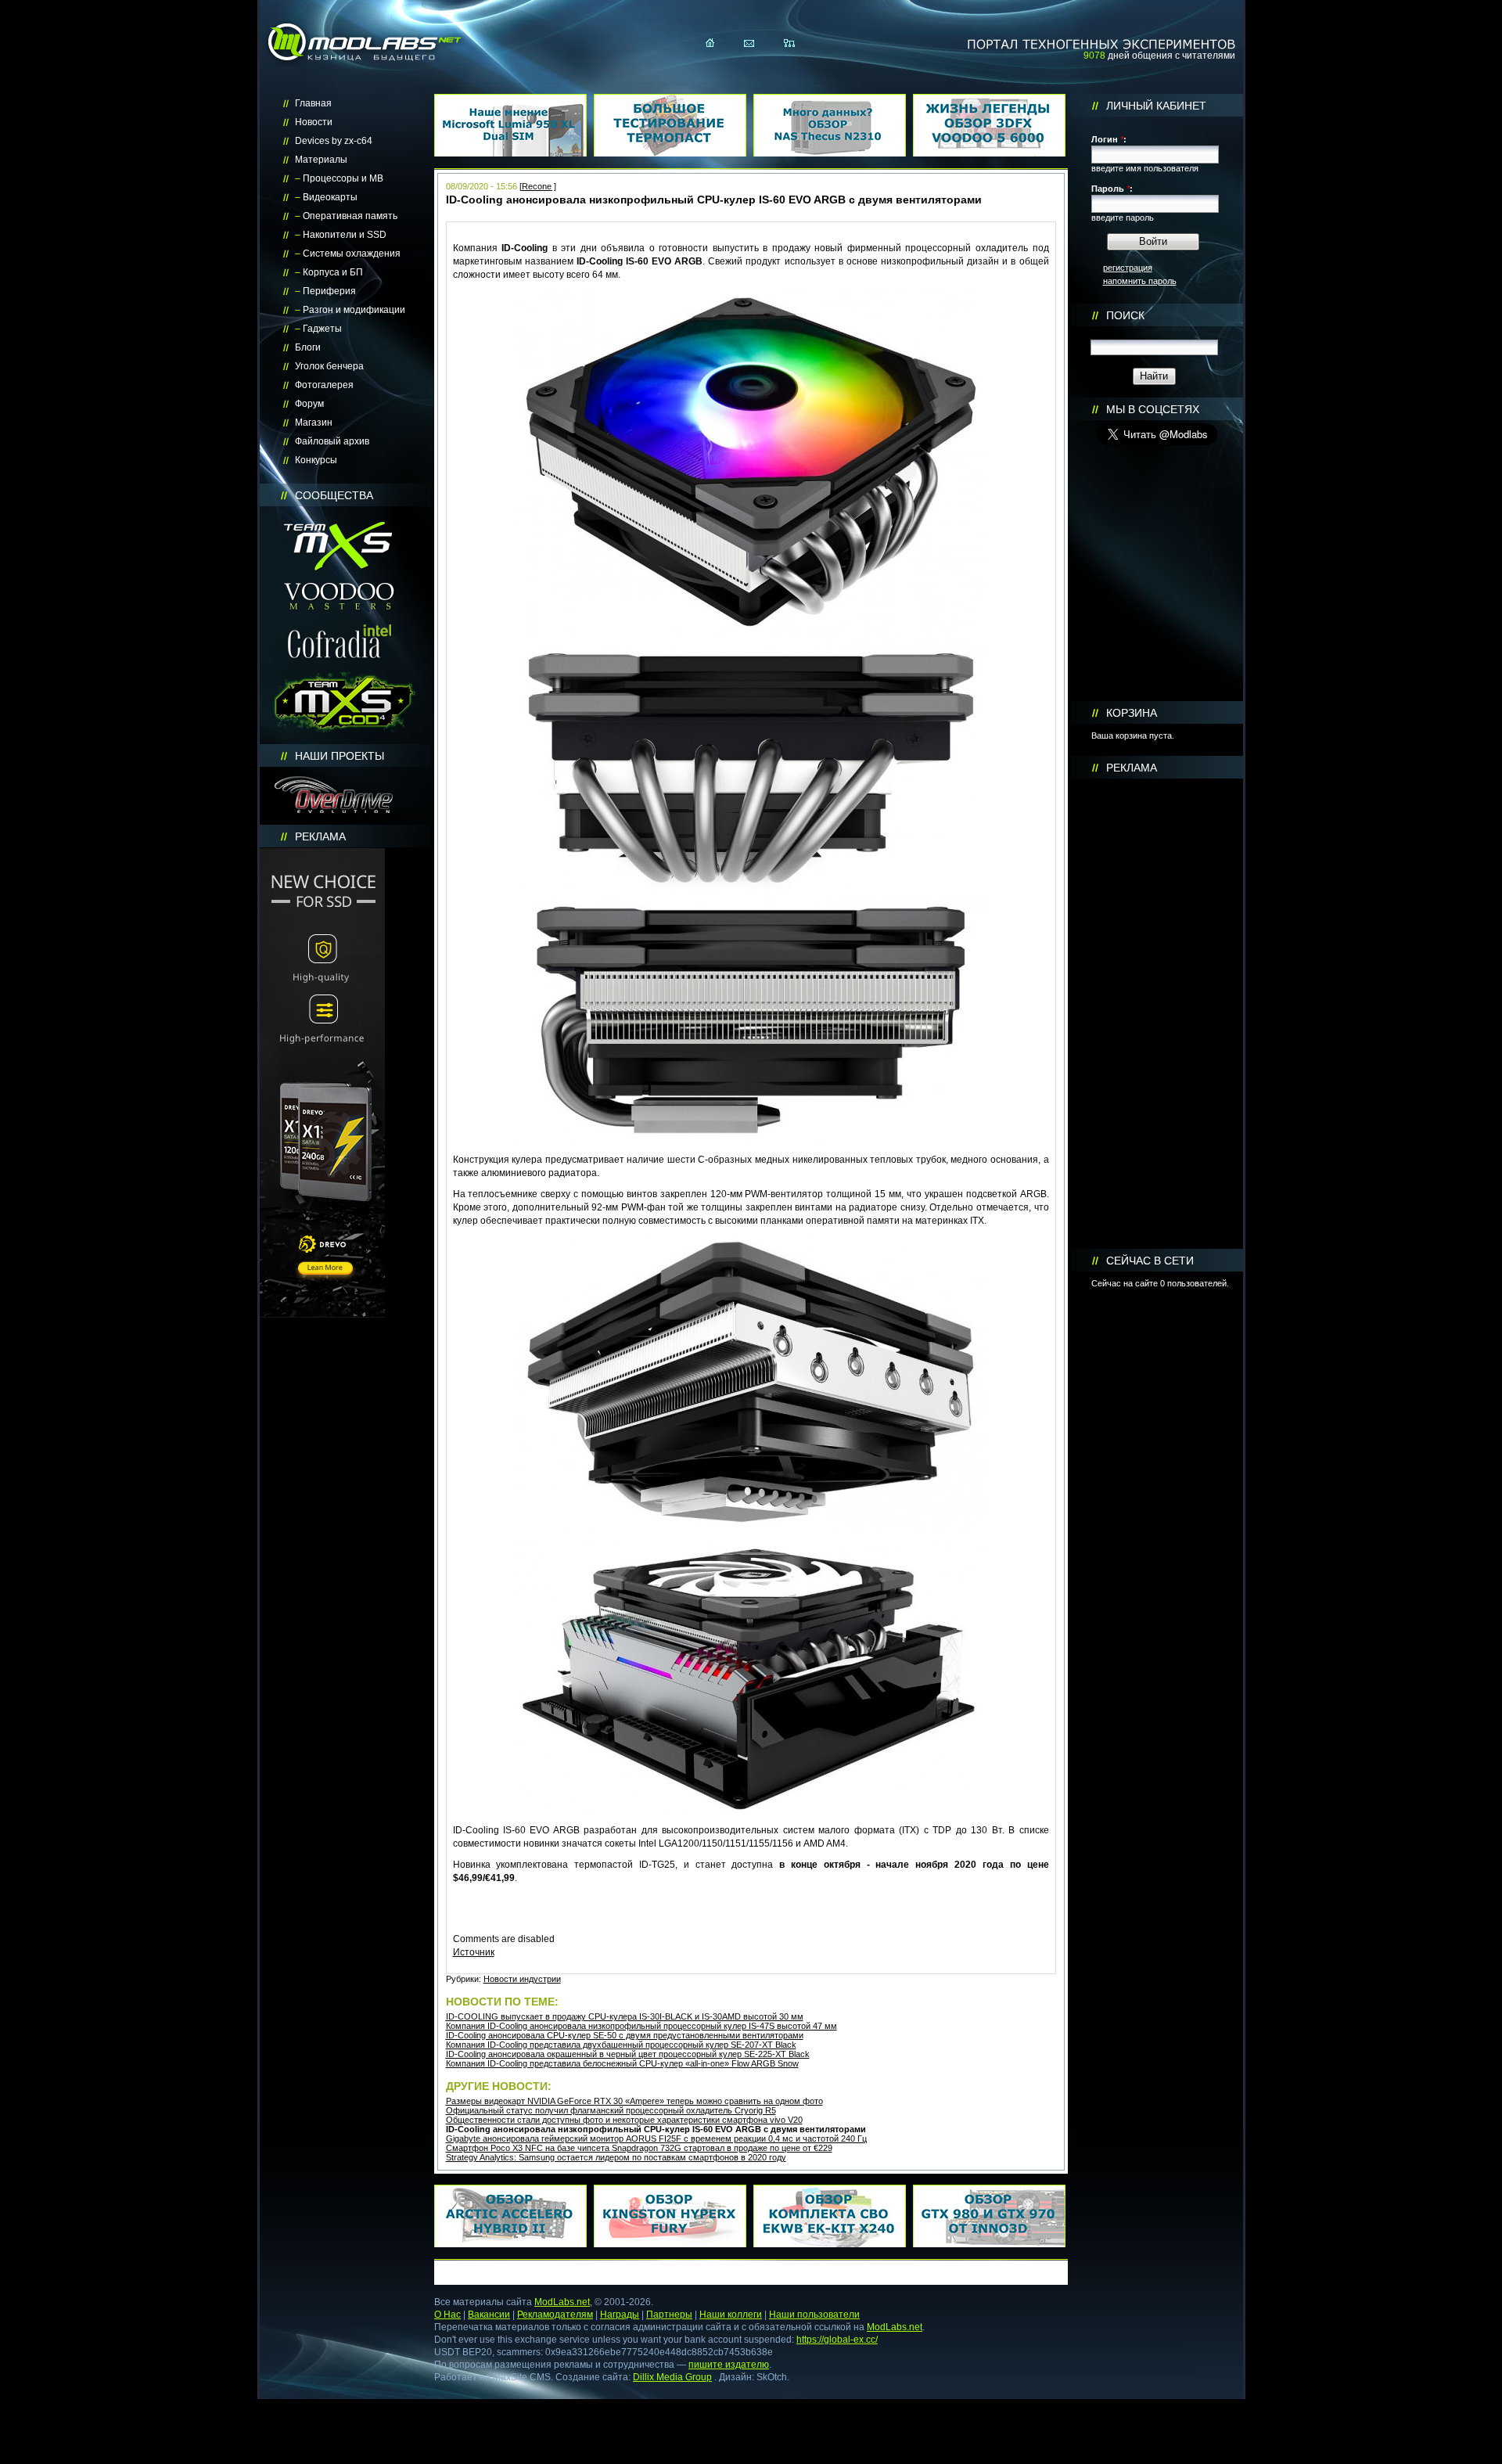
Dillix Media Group (672, 2377)
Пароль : (1112, 189)
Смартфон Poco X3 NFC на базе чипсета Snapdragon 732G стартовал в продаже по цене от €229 (639, 2148)
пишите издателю (729, 2365)
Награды (620, 2315)
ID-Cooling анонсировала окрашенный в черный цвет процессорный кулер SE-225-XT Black (628, 2054)
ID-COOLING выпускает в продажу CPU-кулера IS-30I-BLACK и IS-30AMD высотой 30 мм (625, 2016)
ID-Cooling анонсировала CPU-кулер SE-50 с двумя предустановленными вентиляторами (625, 2035)
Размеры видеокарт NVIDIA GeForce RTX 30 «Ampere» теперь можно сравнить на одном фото (634, 2101)
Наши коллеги (731, 2315)
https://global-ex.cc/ (837, 2340)
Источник (474, 1952)
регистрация (1128, 268)
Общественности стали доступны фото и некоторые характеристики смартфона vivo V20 (624, 2120)
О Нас (447, 2315)
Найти (1154, 376)
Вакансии (489, 2315)
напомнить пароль (1140, 281)
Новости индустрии (522, 1979)
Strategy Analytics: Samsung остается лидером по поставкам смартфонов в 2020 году (616, 2157)
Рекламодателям (555, 2315)
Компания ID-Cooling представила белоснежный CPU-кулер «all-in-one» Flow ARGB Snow (622, 2063)
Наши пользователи (814, 2315)
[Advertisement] (1157, 1014)
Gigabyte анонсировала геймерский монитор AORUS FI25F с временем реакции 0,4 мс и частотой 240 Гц (656, 2138)
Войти (1153, 241)
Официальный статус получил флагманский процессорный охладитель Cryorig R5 (611, 2110)
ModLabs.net (562, 2302)
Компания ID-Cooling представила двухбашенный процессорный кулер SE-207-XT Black (621, 2045)
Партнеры (669, 2315)
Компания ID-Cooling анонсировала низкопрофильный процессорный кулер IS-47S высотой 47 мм (641, 2026)
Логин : (1109, 139)
